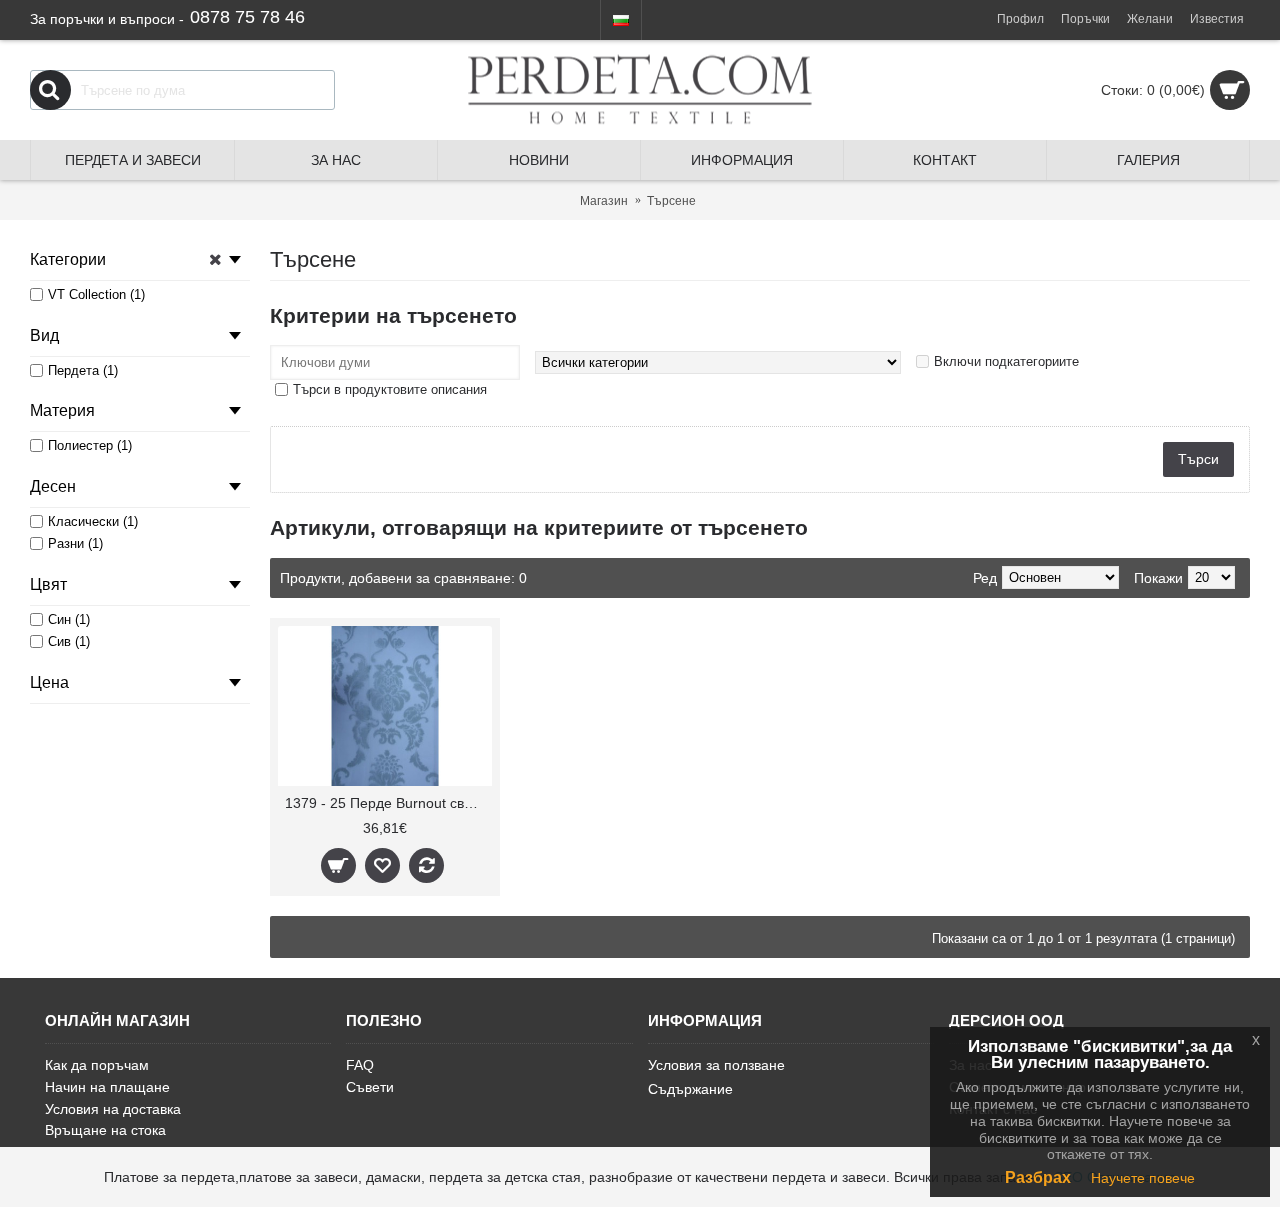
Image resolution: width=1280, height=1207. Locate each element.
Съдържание (690, 1089)
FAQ (360, 1065)
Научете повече (1143, 1178)
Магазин (604, 201)
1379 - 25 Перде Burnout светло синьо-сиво (388, 803)
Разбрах (1038, 1177)
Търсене (671, 201)
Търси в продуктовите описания (390, 389)
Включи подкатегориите (1006, 361)
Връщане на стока (105, 1130)
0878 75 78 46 (247, 17)
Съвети (370, 1087)
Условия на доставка (113, 1109)
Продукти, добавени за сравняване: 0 (403, 578)
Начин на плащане (107, 1087)
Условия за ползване (716, 1065)
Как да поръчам (97, 1065)
